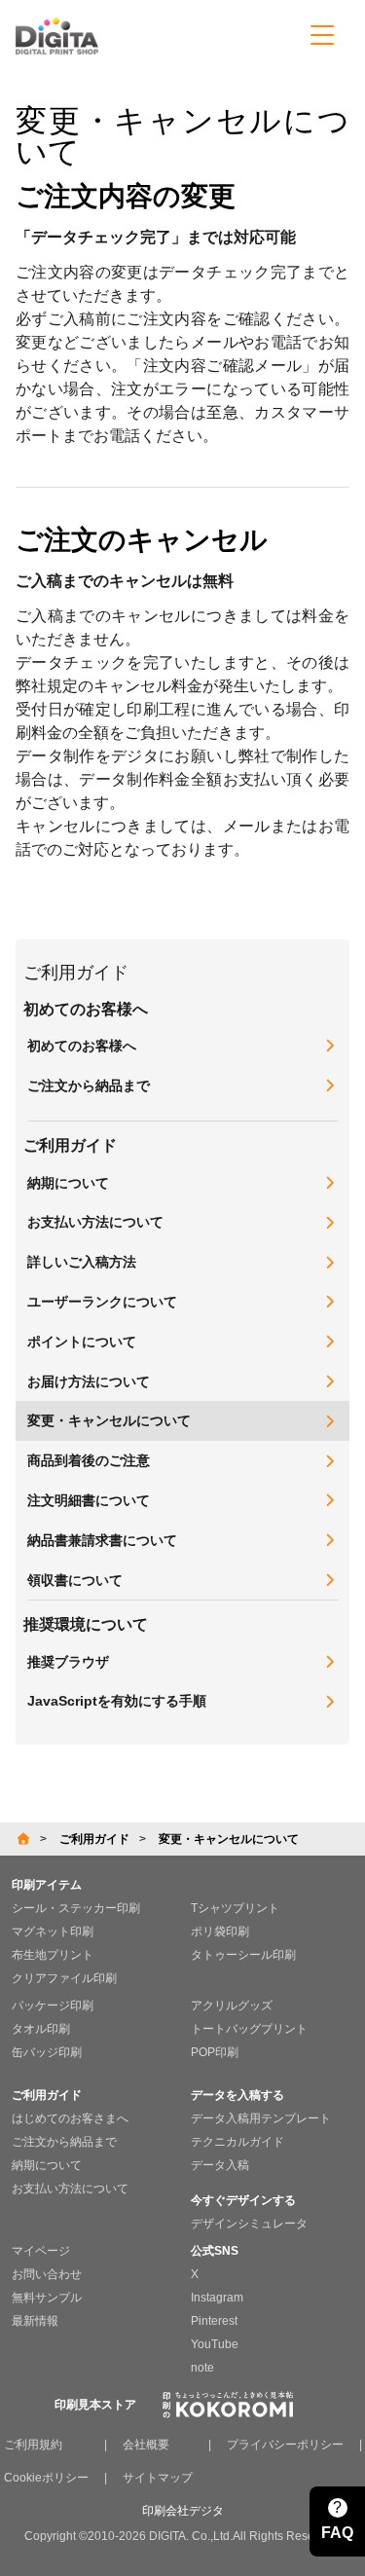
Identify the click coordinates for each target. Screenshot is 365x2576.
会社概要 (146, 2445)
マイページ (41, 2251)
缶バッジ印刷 (47, 2052)
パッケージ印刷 (53, 2006)
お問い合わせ (47, 2274)
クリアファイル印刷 (64, 1978)
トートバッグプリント (249, 2029)
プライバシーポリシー (285, 2445)
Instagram (217, 2298)
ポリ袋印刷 (220, 1932)
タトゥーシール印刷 (243, 1955)
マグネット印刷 (53, 1932)
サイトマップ (158, 2478)
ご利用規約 (33, 2445)
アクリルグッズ (232, 2006)
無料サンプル (47, 2298)
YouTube (215, 2344)
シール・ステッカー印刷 (76, 1908)
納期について (47, 2165)
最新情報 (35, 2321)
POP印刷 (215, 2052)
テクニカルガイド (237, 2142)
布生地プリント (53, 1955)
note (202, 2368)
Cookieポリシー (46, 2478)
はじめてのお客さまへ (70, 2118)
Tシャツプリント (235, 1908)
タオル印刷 (41, 2029)
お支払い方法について (70, 2189)
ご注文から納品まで (64, 2142)
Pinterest (214, 2321)
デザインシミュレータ (249, 2224)
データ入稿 (220, 2165)
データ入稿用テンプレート (261, 2118)
